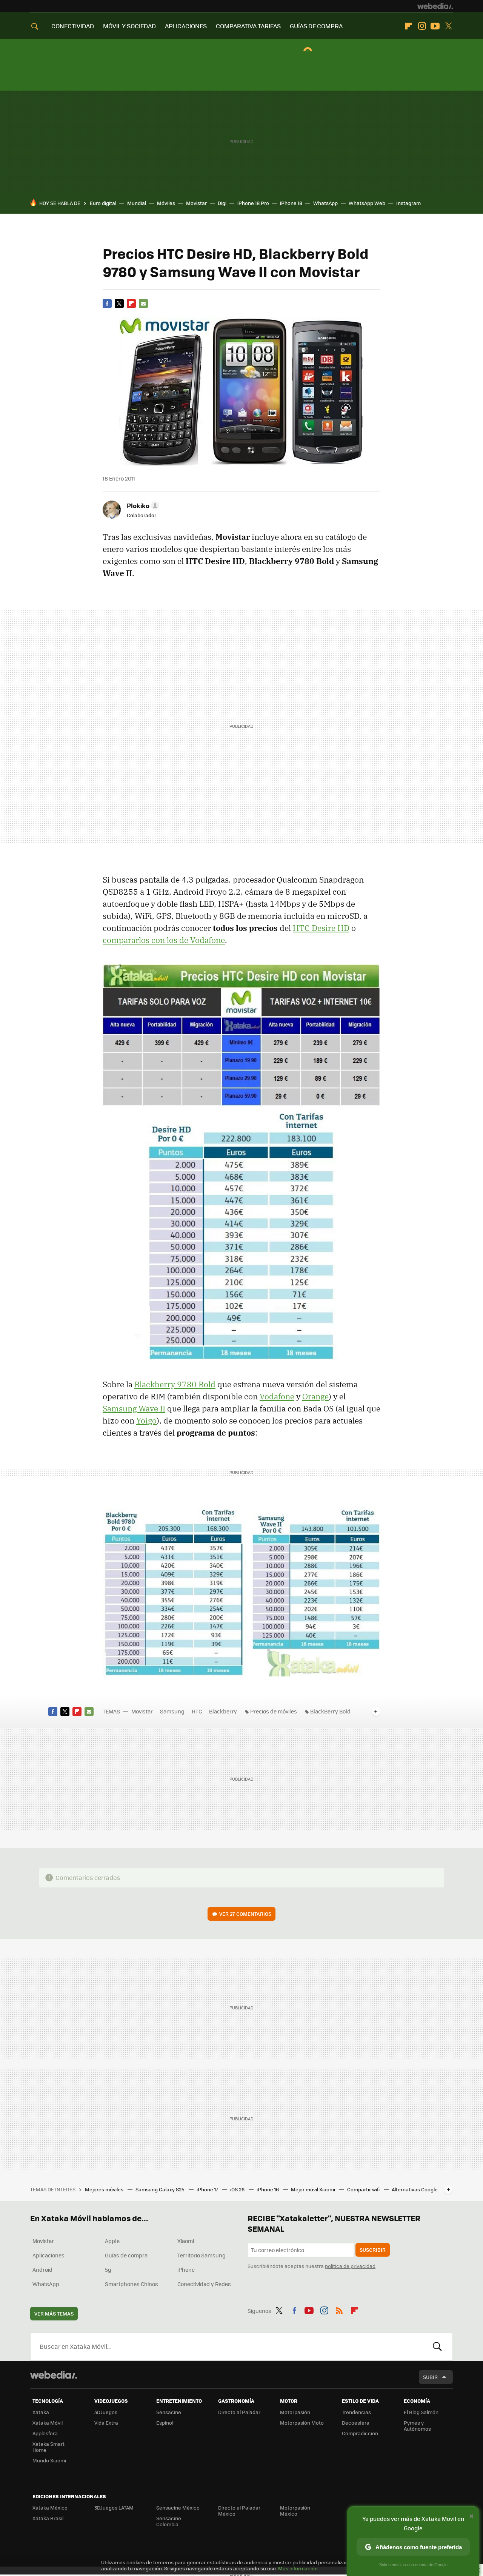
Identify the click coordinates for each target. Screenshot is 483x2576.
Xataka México (50, 2507)
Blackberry (223, 1711)
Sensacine (169, 2412)
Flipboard (409, 26)
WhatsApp (325, 203)
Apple (112, 2241)
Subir (430, 2377)
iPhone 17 (208, 2189)
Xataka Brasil (48, 2518)
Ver (245, 1914)
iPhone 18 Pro (253, 203)
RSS (339, 2309)
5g (108, 2269)
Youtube (435, 26)
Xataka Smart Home (48, 2447)
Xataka (41, 2412)
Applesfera (45, 2433)
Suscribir (373, 2250)
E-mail (143, 304)
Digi (222, 203)
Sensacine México (178, 2507)
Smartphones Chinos (132, 2284)
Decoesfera (356, 2423)
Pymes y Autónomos (417, 2426)
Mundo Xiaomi (49, 2460)
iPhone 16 (268, 2189)
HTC (197, 1711)
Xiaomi (186, 2241)
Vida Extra (106, 2423)
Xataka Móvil (48, 2423)
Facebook (107, 304)
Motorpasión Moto (302, 2423)
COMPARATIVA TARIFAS (248, 26)
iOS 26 (238, 2189)
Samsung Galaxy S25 (161, 2189)
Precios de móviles (274, 1711)
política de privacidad (350, 2266)
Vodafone (277, 1396)
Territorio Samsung (202, 2255)
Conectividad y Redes (204, 2284)
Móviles (166, 203)
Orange (315, 1396)
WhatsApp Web (367, 203)
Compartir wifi (364, 2189)
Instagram (422, 26)
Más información (298, 2568)
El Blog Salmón (421, 2412)
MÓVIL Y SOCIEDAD (129, 26)
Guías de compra (126, 2255)
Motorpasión (295, 2412)
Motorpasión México (295, 2511)
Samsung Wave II (134, 1408)
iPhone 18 (291, 203)
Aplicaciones (48, 2255)
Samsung (172, 1711)
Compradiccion (360, 2433)
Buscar (437, 2346)
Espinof (165, 2423)
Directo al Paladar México (239, 2511)
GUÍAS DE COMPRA (316, 26)
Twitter (448, 26)
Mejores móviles (105, 2189)
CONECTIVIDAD (73, 26)
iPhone (186, 2269)
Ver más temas (54, 2313)
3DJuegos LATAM (114, 2507)
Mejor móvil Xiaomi (314, 2189)
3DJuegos (106, 2412)
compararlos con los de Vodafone (164, 940)
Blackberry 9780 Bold (175, 1384)
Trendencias (356, 2412)
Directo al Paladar (239, 2412)
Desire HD (321, 928)
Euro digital (103, 203)
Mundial (137, 203)
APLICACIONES (186, 26)
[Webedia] (435, 6)
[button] (142, 505)
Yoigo (146, 1420)
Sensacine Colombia (169, 2521)
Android (42, 2269)
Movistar (196, 203)
